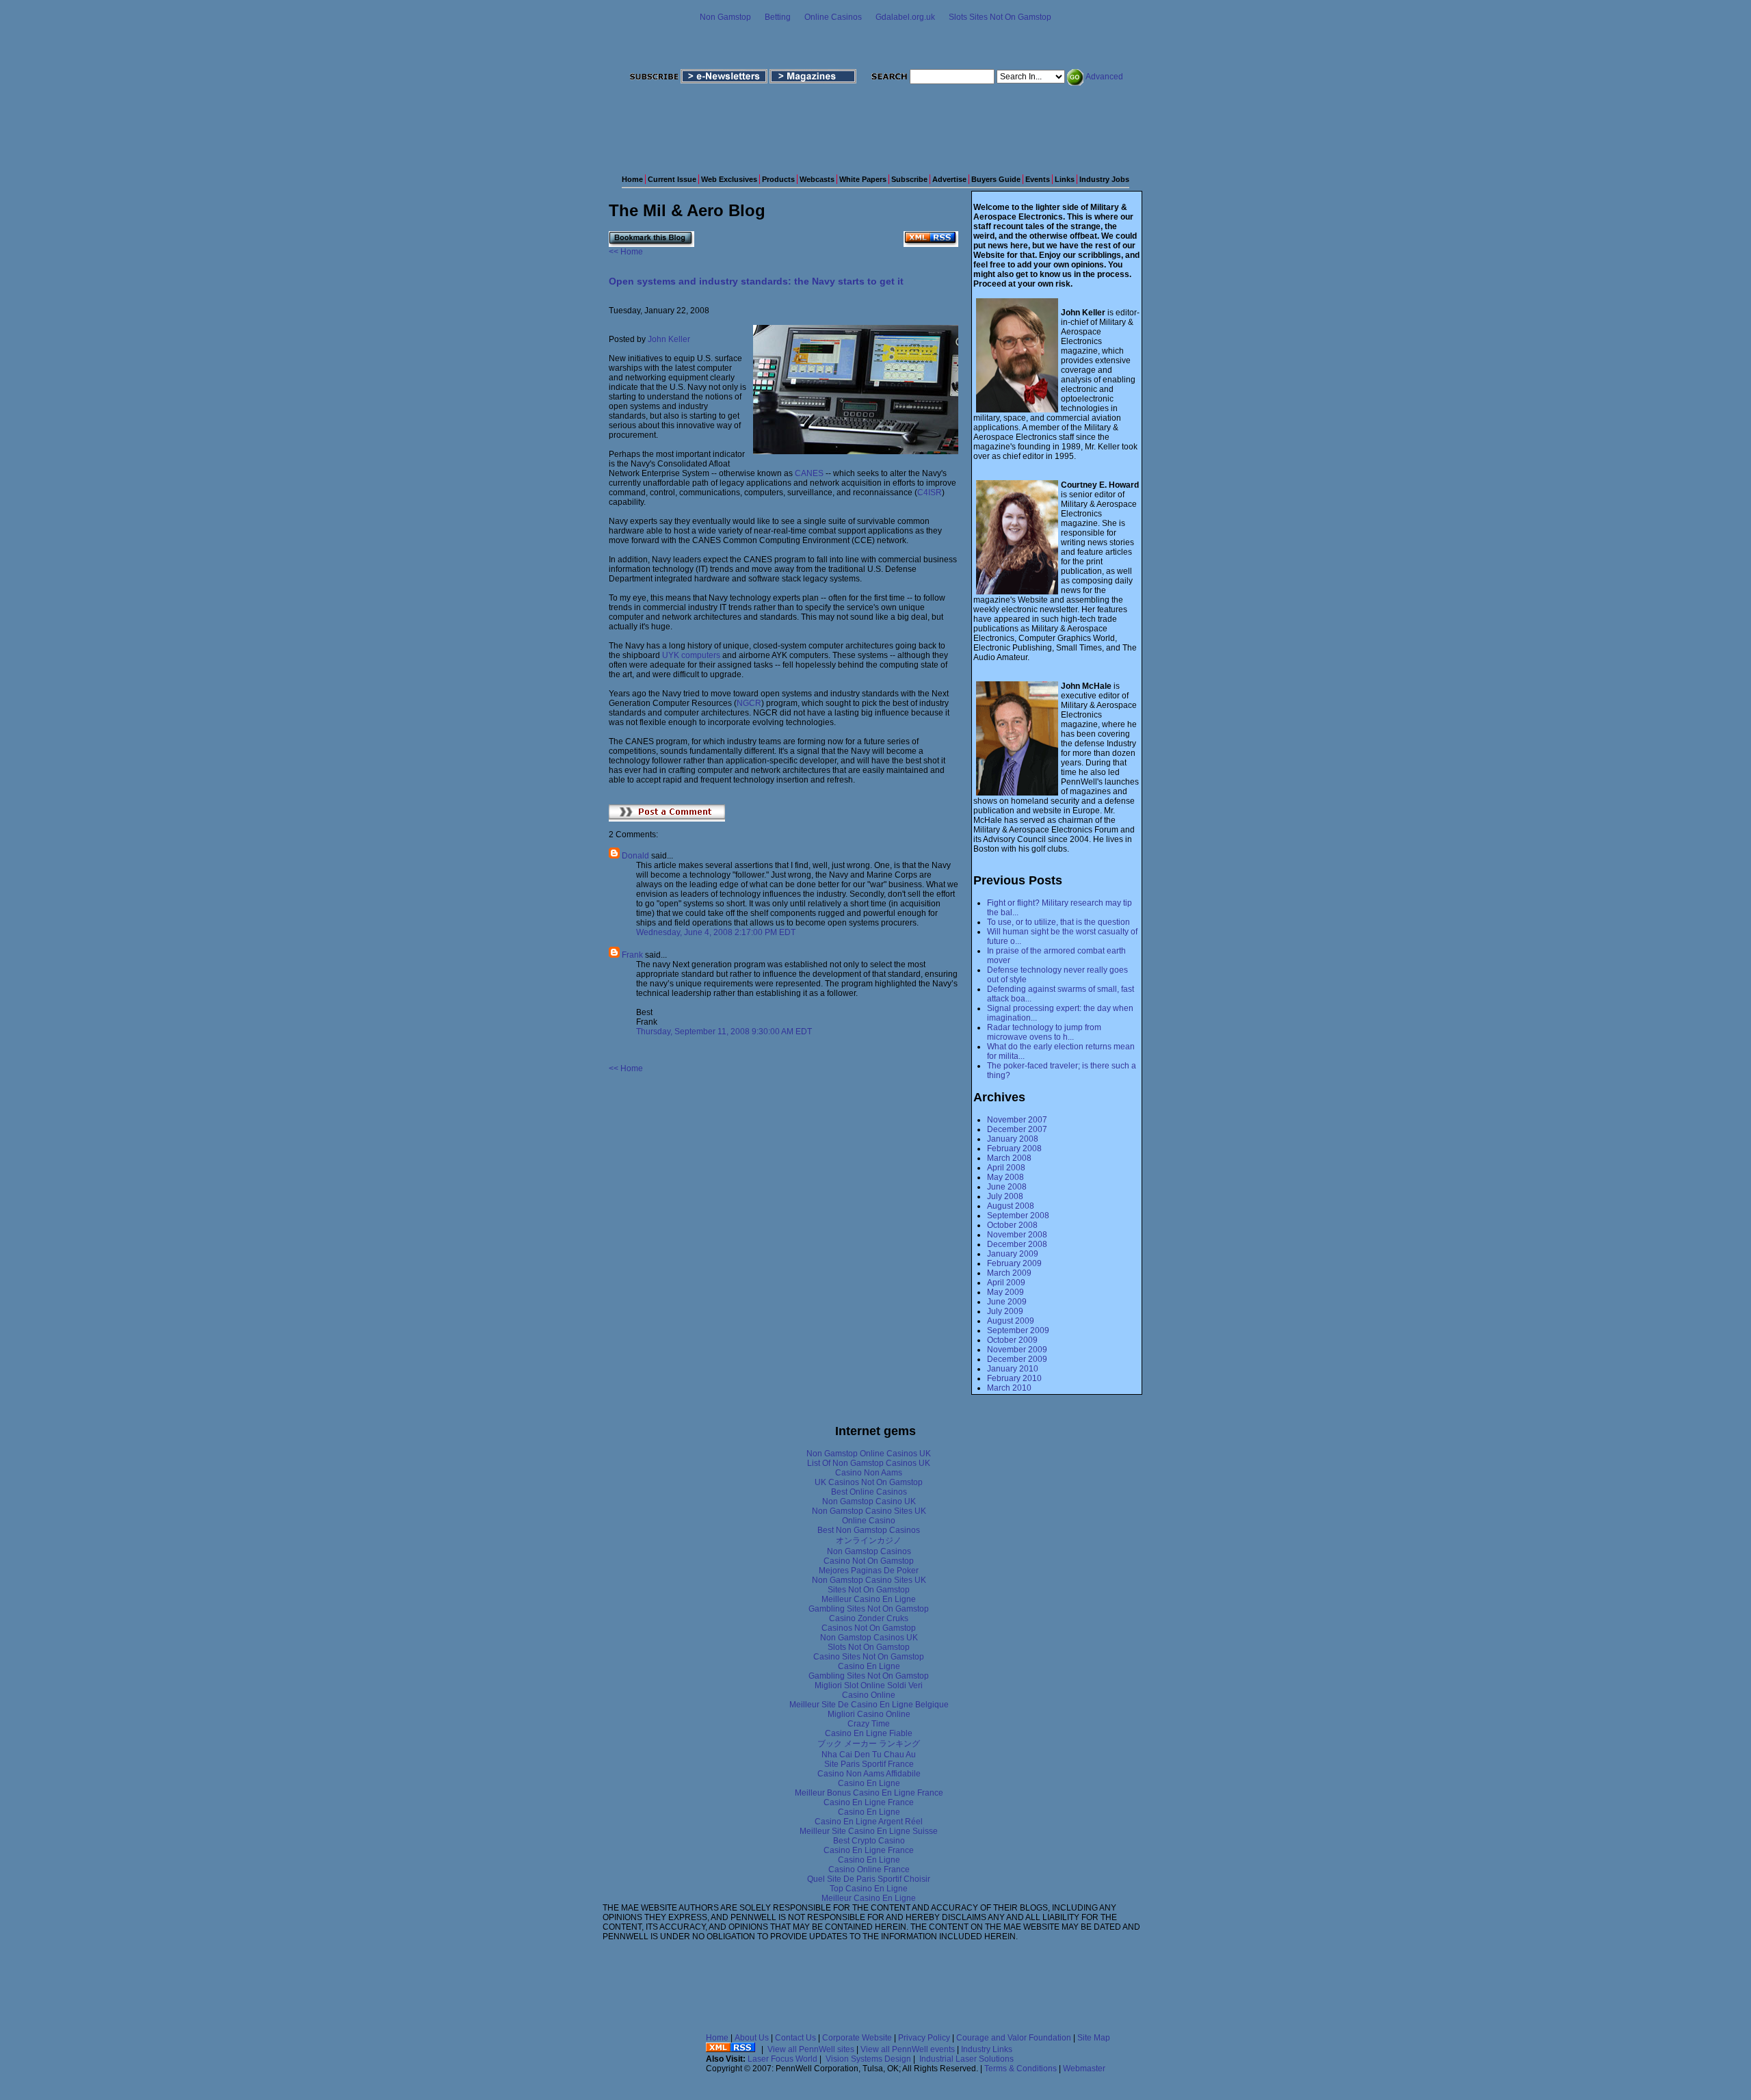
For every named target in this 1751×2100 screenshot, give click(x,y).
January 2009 (1013, 1254)
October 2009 (1012, 1340)
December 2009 (1017, 1359)
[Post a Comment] (667, 819)
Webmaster (1084, 2069)
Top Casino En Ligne (869, 1889)
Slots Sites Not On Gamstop (1000, 17)
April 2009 (1006, 1283)
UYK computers (691, 655)
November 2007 (1017, 1120)
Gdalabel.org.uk (905, 17)
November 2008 (1017, 1235)
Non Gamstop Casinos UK (869, 1638)
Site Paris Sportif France (869, 1764)
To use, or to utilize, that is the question (1058, 922)
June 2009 (1007, 1302)
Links (1065, 179)
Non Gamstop (725, 17)
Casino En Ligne (869, 1666)
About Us (752, 2038)
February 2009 (1014, 1263)
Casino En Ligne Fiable (869, 1733)
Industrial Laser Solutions (966, 2059)
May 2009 (1005, 1292)
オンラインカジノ (869, 1540)
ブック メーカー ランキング (869, 1744)
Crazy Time (869, 1724)
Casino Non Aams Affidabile (869, 1774)
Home (632, 179)
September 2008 (1018, 1216)
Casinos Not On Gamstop (869, 1628)
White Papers (863, 179)
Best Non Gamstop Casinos (869, 1530)
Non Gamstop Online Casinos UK (869, 1454)
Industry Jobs (1104, 179)
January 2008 (1013, 1139)
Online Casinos (833, 17)
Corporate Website (857, 2038)
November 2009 (1017, 1350)
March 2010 (1009, 1388)
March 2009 (1009, 1273)
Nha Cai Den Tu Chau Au (869, 1755)
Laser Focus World (782, 2059)
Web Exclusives (729, 179)
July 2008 (1005, 1196)
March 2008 (1009, 1158)
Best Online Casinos (869, 1492)
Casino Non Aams (869, 1473)
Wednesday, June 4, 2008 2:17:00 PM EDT (716, 932)
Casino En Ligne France (869, 1802)
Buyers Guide (996, 179)
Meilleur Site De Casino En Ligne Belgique (869, 1705)
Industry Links (987, 2049)
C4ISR (930, 493)
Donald (635, 856)
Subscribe (909, 179)
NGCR (749, 703)
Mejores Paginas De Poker (869, 1571)
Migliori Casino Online (869, 1714)
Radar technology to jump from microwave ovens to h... (1044, 1032)
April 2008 (1006, 1168)
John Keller (669, 339)
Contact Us (795, 2038)
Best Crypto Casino (869, 1841)
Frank (632, 955)
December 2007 (1017, 1129)
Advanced (1104, 77)
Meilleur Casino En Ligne (869, 1599)
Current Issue (672, 179)
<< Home (626, 252)
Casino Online (869, 1695)
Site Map (1094, 2038)
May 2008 (1005, 1177)
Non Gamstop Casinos (869, 1551)
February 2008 (1014, 1149)
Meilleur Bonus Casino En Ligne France (869, 1793)
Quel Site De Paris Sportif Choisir (869, 1879)
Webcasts (817, 179)
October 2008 (1012, 1225)
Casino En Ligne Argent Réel (869, 1822)
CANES (809, 473)
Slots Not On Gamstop (869, 1647)
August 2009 (1011, 1321)
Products (778, 179)
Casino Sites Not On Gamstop (869, 1657)
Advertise (949, 179)
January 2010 (1013, 1369)
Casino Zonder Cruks (869, 1618)
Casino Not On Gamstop (869, 1561)
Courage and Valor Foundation (1014, 2038)
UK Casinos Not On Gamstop (869, 1482)
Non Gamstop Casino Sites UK (869, 1511)
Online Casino (869, 1521)
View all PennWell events (908, 2049)
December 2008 (1017, 1244)
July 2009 (1005, 1311)
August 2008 (1011, 1206)
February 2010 (1014, 1378)
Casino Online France (869, 1869)
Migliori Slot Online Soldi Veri (869, 1685)
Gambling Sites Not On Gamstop (869, 1609)
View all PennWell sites (811, 2049)
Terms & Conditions (1021, 2069)
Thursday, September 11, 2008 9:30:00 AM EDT (724, 1032)
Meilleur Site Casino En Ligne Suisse (869, 1831)
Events (1038, 179)
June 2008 (1007, 1187)
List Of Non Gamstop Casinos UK (869, 1463)
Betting (778, 17)
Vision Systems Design (868, 2059)
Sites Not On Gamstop (869, 1590)
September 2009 (1018, 1330)
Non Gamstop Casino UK (869, 1501)
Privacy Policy (924, 2038)
